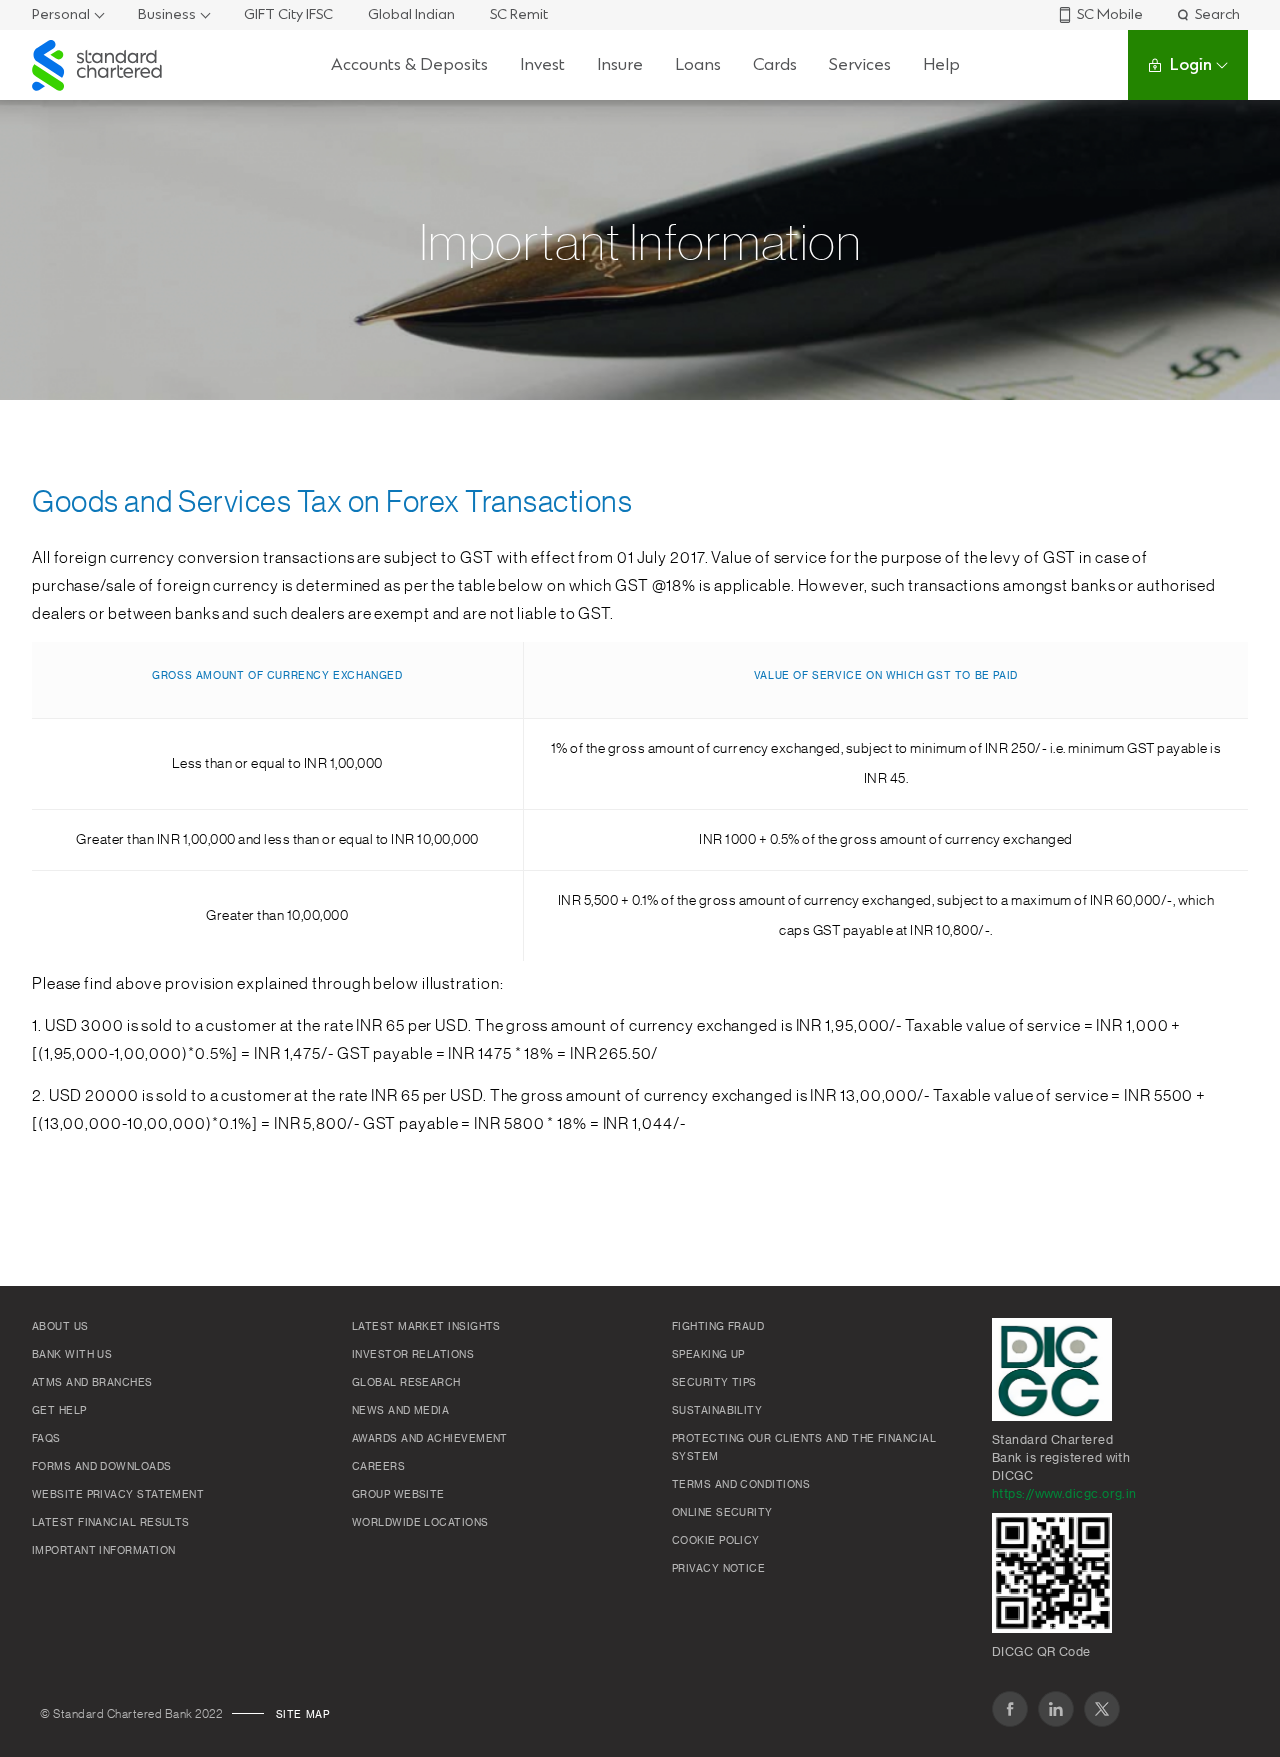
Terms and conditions (741, 1485)
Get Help (59, 1411)
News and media (400, 1411)
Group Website (398, 1495)
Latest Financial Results (111, 1523)
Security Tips (714, 1383)
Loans (698, 64)
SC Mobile (1110, 14)
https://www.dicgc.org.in (1064, 1494)
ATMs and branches (92, 1383)
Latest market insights (426, 1327)
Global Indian (411, 14)
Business (167, 14)
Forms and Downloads (102, 1467)
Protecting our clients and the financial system (804, 1448)
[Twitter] (1102, 1709)
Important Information (103, 1551)
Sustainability (717, 1411)
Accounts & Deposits (409, 64)
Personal (61, 14)
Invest (542, 64)
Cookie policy (716, 1541)
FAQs (46, 1439)
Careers (378, 1467)
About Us (60, 1327)
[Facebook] (1010, 1709)
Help (941, 64)
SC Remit (519, 14)
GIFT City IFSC (288, 14)
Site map (303, 1715)
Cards (775, 64)
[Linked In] (1056, 1709)
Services (860, 64)
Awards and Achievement (430, 1439)
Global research (406, 1383)
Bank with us (72, 1355)
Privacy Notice (718, 1569)
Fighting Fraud (718, 1327)
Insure (620, 64)
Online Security (722, 1513)
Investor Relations (413, 1355)
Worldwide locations (420, 1523)
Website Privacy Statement (118, 1495)
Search (1217, 14)
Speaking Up (708, 1355)
